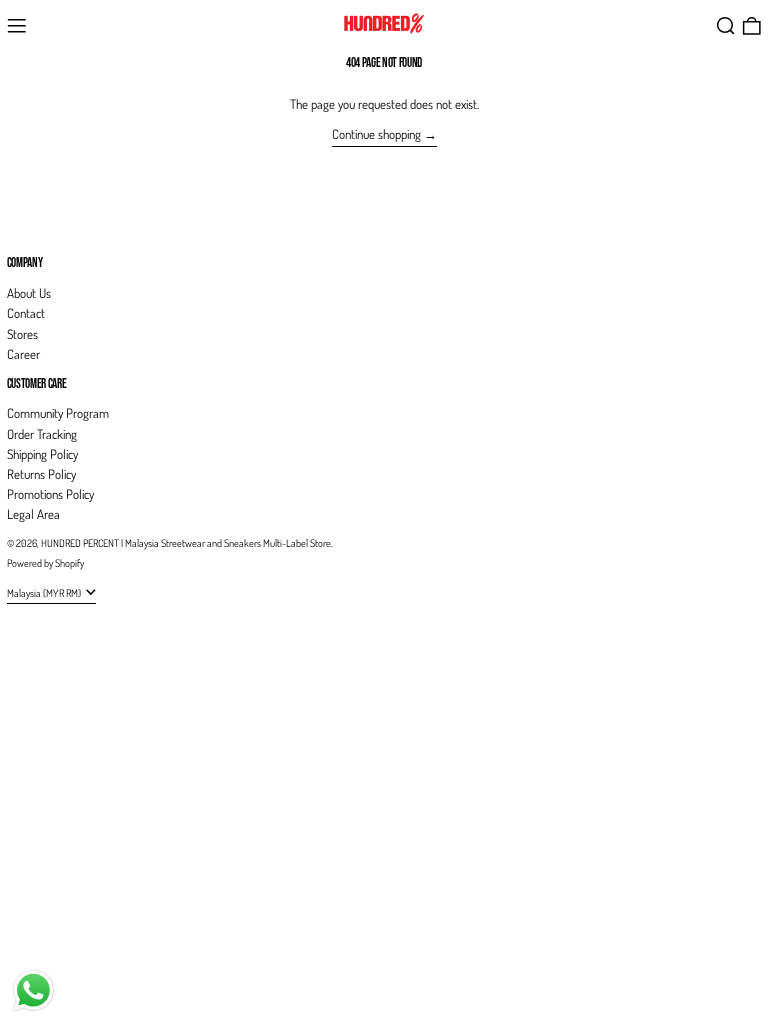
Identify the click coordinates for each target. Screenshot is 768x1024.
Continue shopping (376, 134)
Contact (26, 313)
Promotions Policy (50, 494)
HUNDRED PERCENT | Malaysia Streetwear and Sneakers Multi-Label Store (186, 542)
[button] (726, 26)
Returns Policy (41, 474)
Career (23, 354)
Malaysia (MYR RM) (45, 592)
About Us (29, 293)
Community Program (58, 413)
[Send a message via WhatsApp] (33, 990)
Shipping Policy (42, 454)
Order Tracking (42, 434)
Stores (22, 334)
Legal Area (33, 514)
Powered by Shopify (45, 562)
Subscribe (30, 229)
